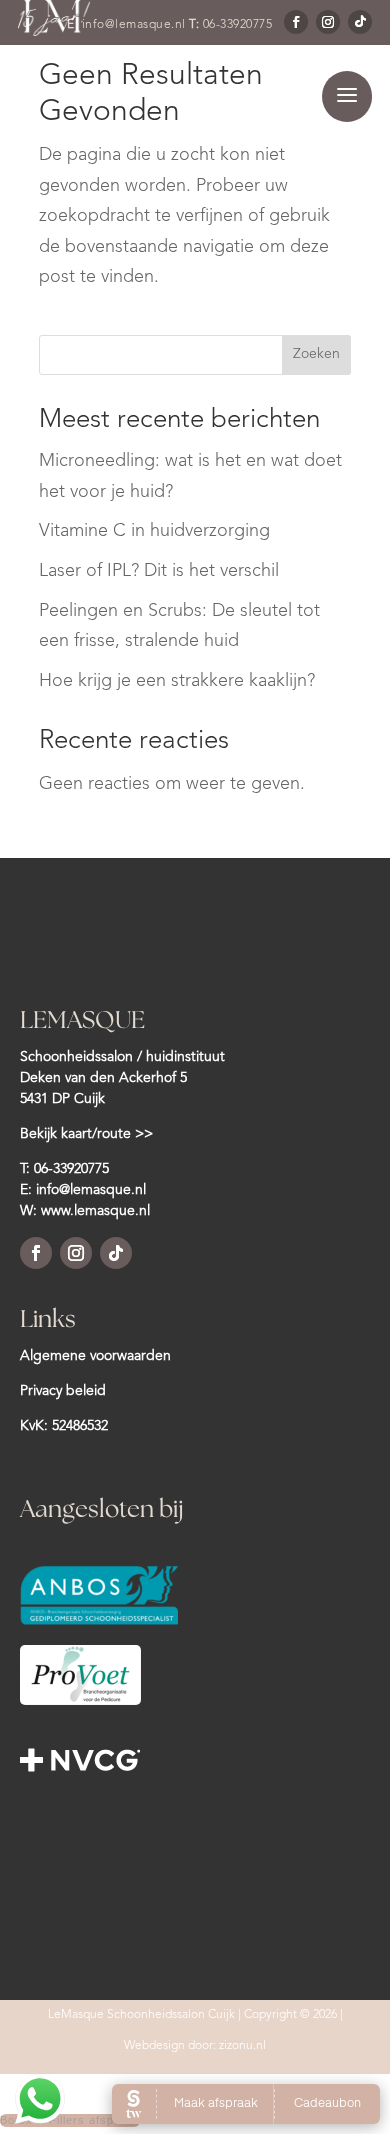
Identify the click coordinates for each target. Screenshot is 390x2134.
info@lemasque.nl (91, 1190)
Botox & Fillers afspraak (70, 2120)
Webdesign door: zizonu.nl (195, 2046)
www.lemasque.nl (95, 1211)
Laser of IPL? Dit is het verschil (159, 571)
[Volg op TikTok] (116, 1253)
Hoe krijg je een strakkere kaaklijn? (177, 681)
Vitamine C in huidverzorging (154, 531)
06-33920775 (71, 1169)
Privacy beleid (63, 1391)
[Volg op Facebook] (36, 1253)
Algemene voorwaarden (95, 1356)
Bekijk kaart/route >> (86, 1134)
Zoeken (316, 354)
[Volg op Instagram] (76, 1253)
